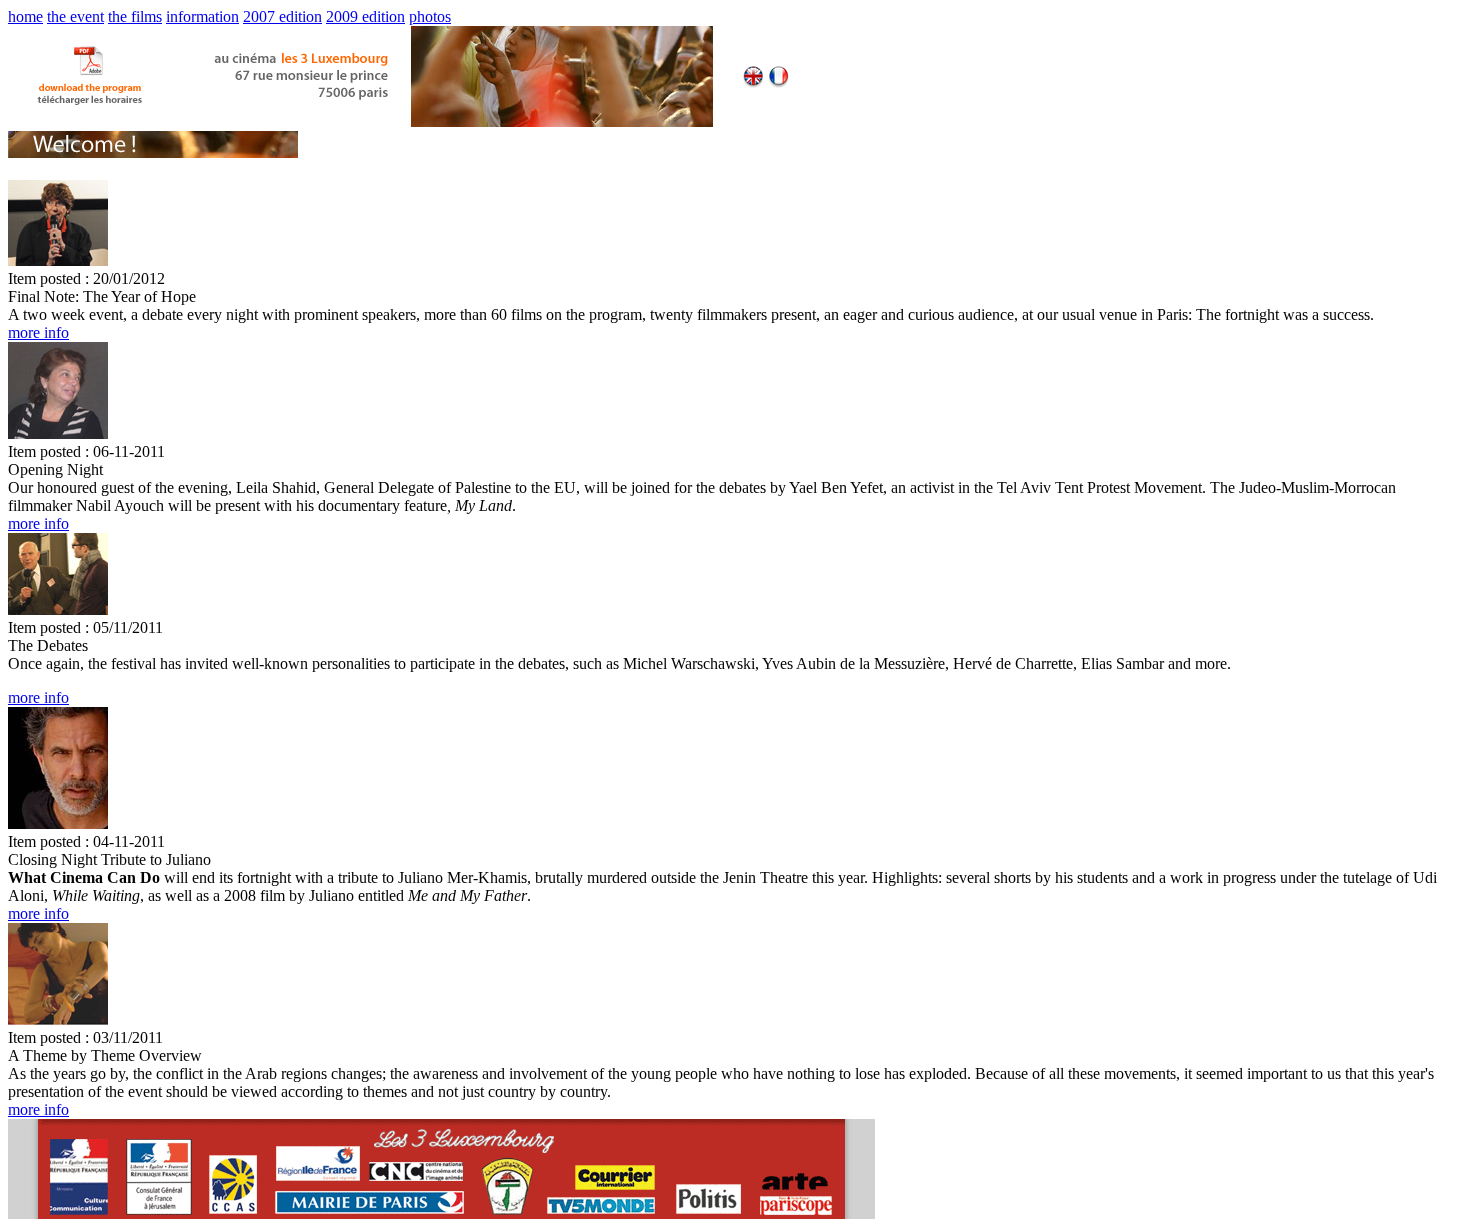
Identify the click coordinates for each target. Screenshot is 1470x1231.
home (25, 16)
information (202, 16)
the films (135, 16)
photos (430, 16)
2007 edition (282, 16)
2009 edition (365, 16)
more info (38, 332)
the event (75, 16)
